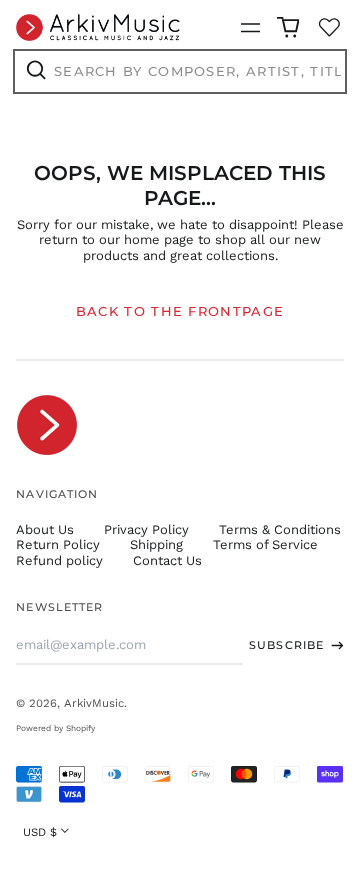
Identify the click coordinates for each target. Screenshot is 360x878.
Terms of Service (265, 544)
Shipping (156, 544)
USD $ (40, 832)
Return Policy (58, 544)
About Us (45, 529)
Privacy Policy (146, 529)
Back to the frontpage (180, 311)
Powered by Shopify (55, 728)
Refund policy (59, 560)
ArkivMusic (94, 703)
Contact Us (167, 560)
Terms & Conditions (280, 529)
